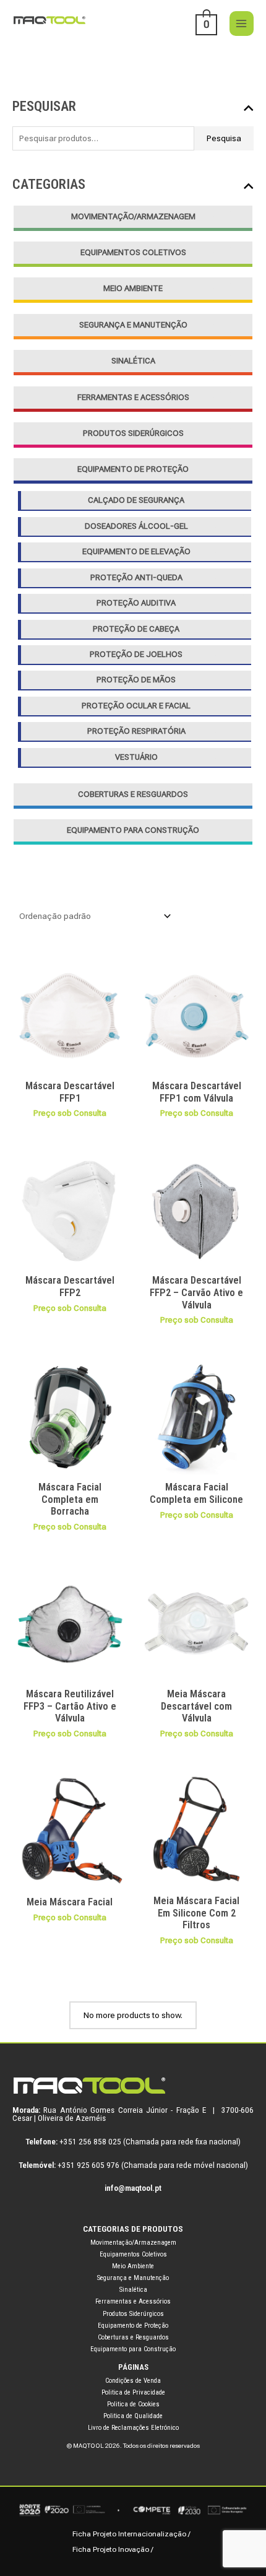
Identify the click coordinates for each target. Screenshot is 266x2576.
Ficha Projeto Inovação (111, 2549)
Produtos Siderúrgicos (133, 433)
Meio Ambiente (133, 288)
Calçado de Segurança (136, 500)
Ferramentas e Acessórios (133, 397)
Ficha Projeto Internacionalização (129, 2534)
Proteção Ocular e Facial (136, 706)
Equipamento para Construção (133, 830)
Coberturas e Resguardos (133, 794)
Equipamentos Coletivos (133, 252)
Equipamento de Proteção (133, 469)
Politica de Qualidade (133, 2416)
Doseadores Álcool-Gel (136, 526)
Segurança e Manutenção (133, 325)
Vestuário (136, 757)
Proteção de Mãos (136, 680)
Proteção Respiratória (136, 731)
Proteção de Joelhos (136, 654)
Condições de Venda (133, 2381)
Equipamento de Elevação (136, 551)
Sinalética (133, 361)
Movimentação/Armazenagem (133, 216)
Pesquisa (224, 138)
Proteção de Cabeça (136, 629)
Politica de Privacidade (133, 2392)
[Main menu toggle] (242, 23)
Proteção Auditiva (136, 603)
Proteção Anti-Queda (136, 577)
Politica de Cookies (133, 2404)
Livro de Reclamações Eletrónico (133, 2428)
